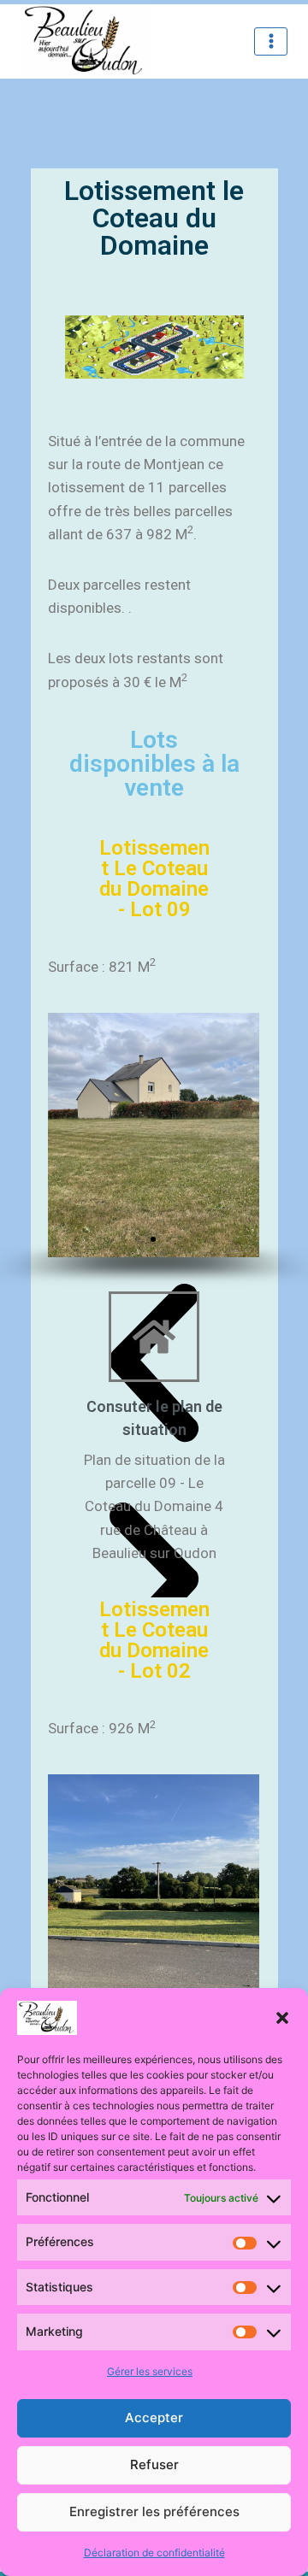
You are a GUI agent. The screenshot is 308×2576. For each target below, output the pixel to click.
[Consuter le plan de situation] (154, 1337)
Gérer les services (150, 2371)
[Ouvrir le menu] (271, 41)
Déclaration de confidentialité (154, 2552)
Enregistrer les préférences (154, 2511)
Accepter (154, 2417)
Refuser (154, 2464)
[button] (282, 2018)
